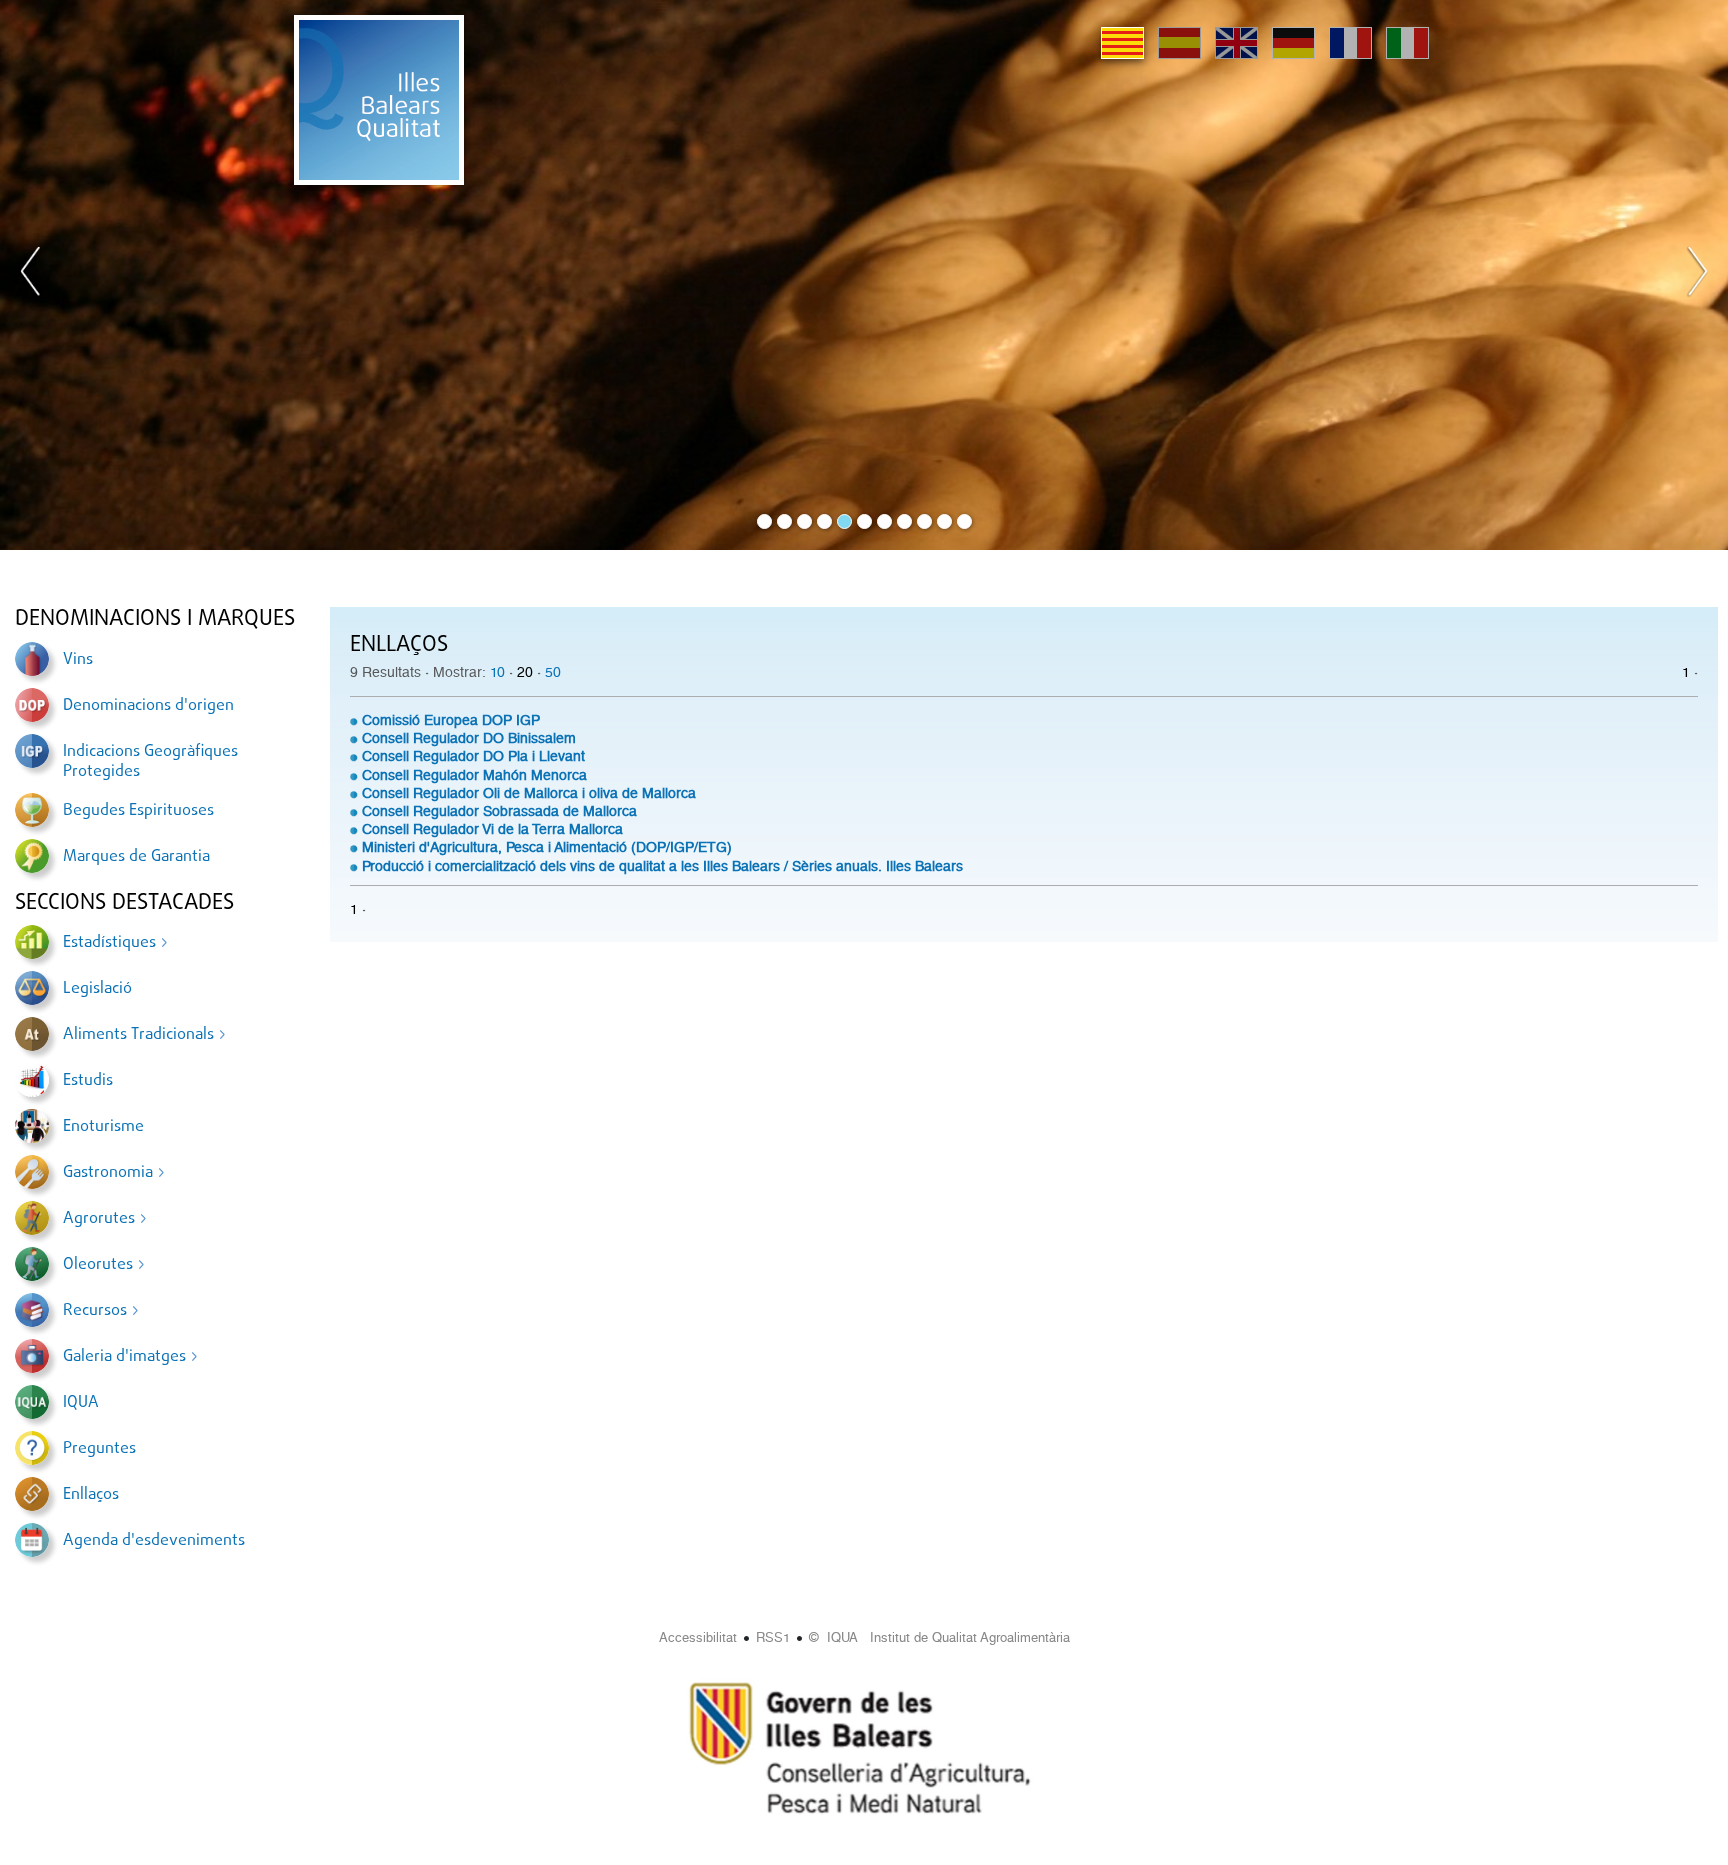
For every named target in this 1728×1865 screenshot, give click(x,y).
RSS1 (773, 1637)
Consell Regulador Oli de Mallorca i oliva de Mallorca (529, 793)
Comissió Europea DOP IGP (451, 720)
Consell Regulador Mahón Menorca (474, 775)
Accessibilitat (698, 1637)
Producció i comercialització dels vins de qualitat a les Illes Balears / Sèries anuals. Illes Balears (662, 866)
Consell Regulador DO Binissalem (469, 738)
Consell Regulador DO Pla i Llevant (473, 756)
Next (1697, 275)
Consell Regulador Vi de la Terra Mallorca (492, 829)
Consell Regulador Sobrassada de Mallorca (499, 811)
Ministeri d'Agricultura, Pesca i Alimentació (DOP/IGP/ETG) (547, 847)
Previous (31, 275)
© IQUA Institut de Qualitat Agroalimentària (939, 1637)
